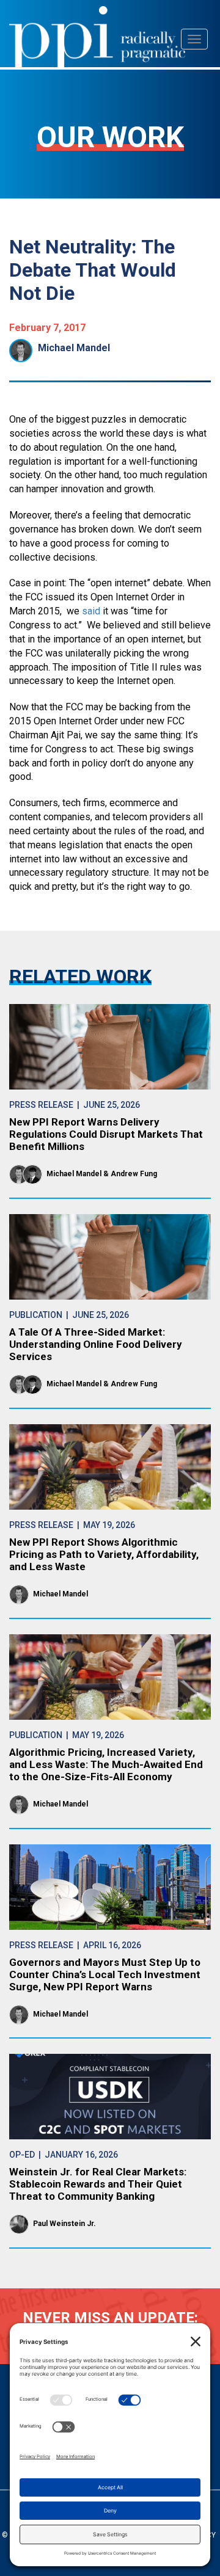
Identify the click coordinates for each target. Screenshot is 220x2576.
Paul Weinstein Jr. (64, 2224)
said (91, 611)
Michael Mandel (74, 348)
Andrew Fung (134, 1174)
